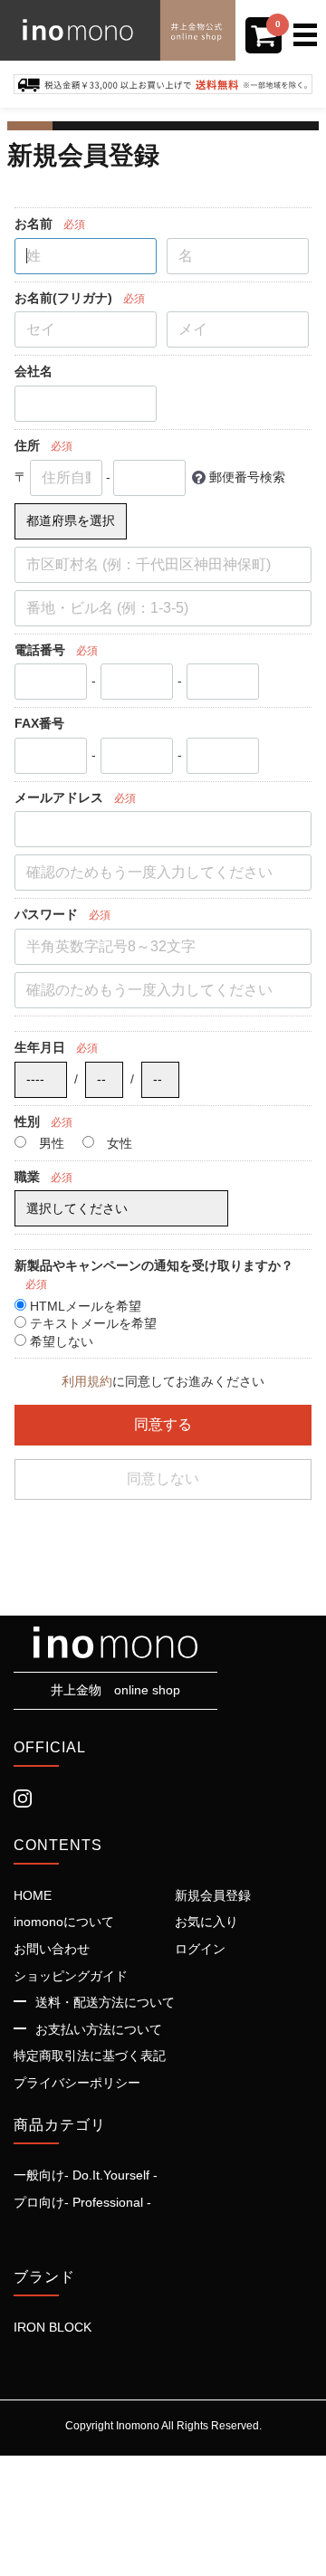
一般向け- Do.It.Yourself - (86, 2175)
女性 (118, 1143)
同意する (163, 1423)
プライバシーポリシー (77, 2082)
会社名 (34, 371)
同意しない (163, 1478)
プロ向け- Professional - (82, 2201)
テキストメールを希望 (91, 1323)
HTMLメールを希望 (84, 1305)
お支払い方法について (99, 2028)
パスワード (46, 914)
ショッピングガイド (71, 1975)
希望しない (60, 1340)
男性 (50, 1143)
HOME (33, 1894)
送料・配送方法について (105, 2001)
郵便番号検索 (247, 476)
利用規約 (87, 1381)
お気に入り (206, 1921)
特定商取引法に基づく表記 (90, 2055)
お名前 (34, 224)
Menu (310, 23)
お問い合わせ (52, 1948)
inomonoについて (64, 1921)
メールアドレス (59, 797)
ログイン (200, 1948)
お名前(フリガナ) (63, 297)
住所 (27, 445)
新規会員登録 (213, 1894)
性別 (27, 1121)
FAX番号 (39, 723)
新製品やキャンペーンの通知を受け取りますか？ (154, 1265)
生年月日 (40, 1047)
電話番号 (40, 649)
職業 (27, 1176)
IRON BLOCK (53, 2326)
